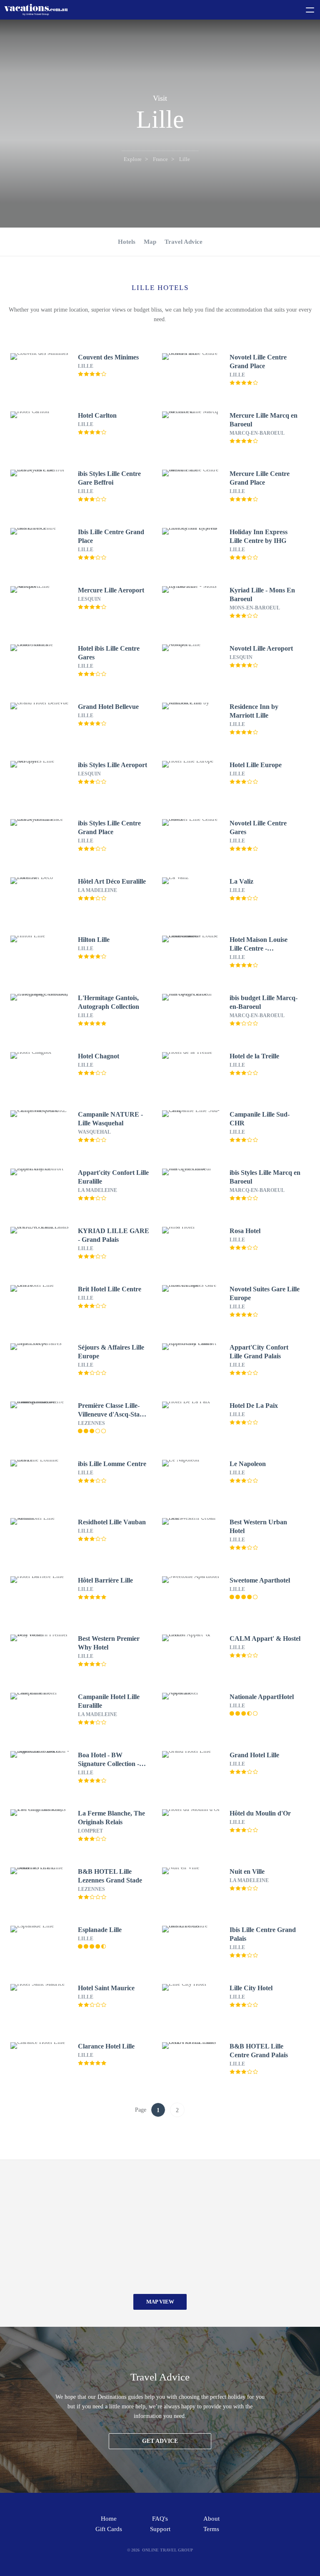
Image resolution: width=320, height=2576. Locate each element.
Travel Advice (184, 242)
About (211, 2519)
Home (109, 2519)
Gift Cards (109, 2529)
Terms (211, 2529)
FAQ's (160, 2519)
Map (150, 242)
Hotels (127, 242)
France (160, 159)
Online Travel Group (167, 2550)
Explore (133, 159)
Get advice (160, 2441)
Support (160, 2529)
